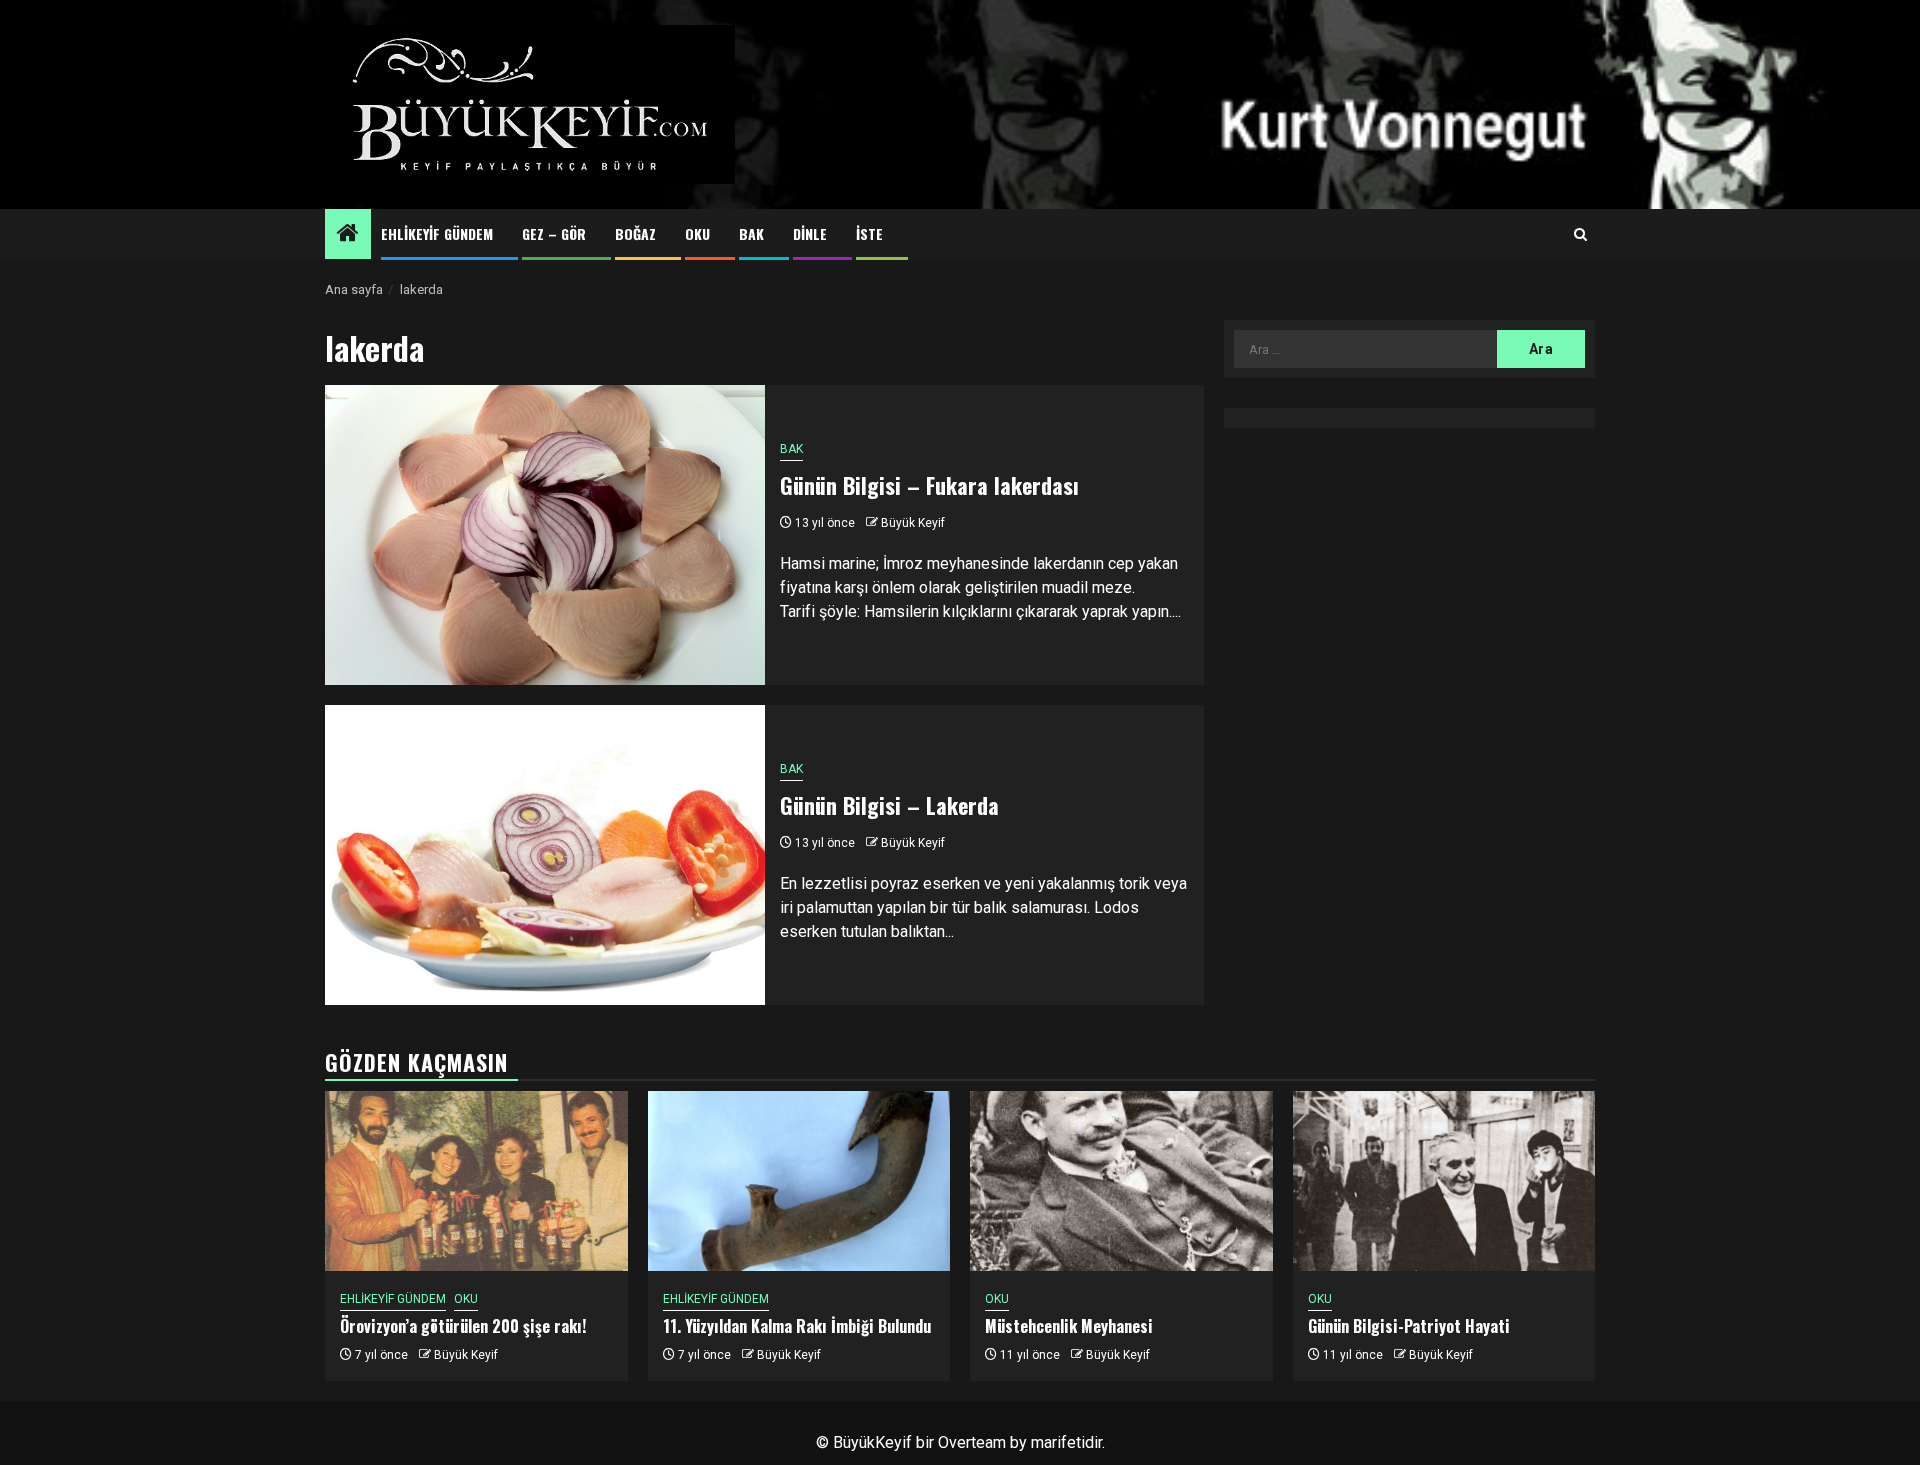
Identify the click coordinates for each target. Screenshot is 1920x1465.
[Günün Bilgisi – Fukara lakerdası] (545, 535)
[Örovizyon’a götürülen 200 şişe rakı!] (476, 1181)
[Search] (1580, 235)
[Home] (348, 235)
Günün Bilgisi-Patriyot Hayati (1409, 1326)
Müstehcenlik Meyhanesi (1069, 1326)
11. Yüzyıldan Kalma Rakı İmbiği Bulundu (797, 1326)
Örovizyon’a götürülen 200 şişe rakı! (463, 1326)
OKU (697, 233)
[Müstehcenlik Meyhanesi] (1121, 1181)
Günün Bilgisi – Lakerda (889, 805)
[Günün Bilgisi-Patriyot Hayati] (1444, 1181)
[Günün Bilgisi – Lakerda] (545, 855)
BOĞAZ (635, 233)
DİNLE (810, 233)
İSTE (869, 233)
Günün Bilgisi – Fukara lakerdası (929, 485)
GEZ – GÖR (554, 233)
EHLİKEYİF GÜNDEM (437, 233)
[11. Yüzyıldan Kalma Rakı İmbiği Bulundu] (799, 1181)
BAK (751, 233)
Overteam (972, 1442)
